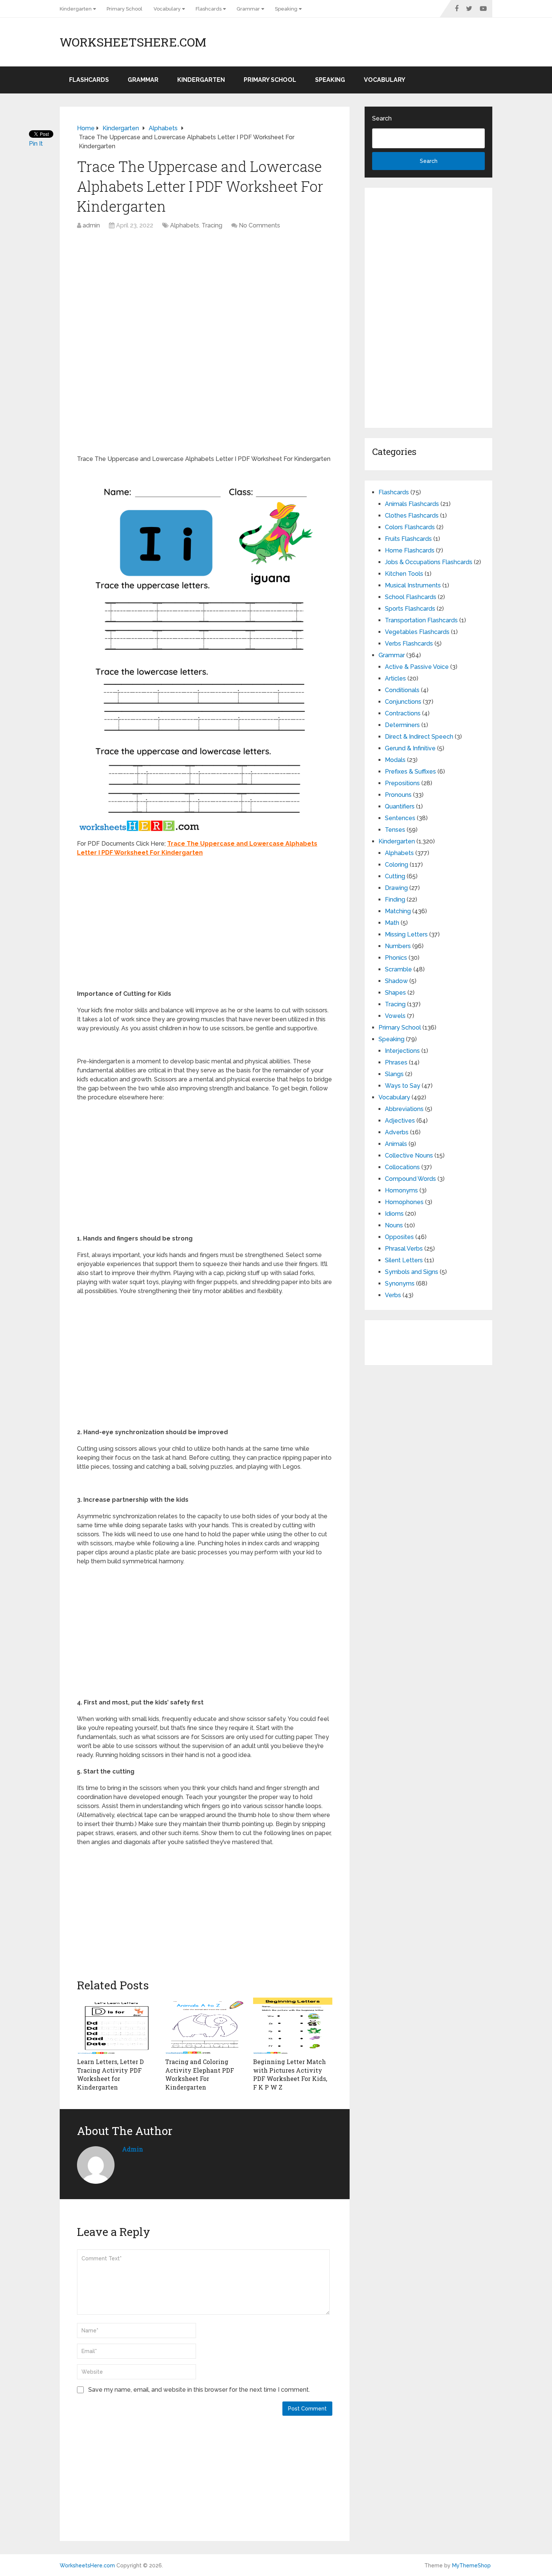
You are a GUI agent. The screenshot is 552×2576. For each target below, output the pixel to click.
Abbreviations (404, 1109)
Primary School (124, 9)
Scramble (398, 969)
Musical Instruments (413, 585)
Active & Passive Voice (417, 667)
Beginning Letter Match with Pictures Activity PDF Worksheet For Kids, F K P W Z (290, 2074)
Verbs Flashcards (409, 644)
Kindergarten (76, 9)
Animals (396, 1144)
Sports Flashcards (410, 609)
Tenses (395, 830)
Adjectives (400, 1121)
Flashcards (209, 9)
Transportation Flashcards (421, 620)
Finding (395, 900)
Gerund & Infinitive (410, 748)
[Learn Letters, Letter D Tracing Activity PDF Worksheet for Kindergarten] (117, 2026)
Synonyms (400, 1283)
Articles (395, 678)
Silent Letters (404, 1260)
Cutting (395, 876)
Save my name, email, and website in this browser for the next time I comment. (199, 2390)
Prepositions (402, 783)
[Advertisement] (205, 290)
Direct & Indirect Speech (419, 737)
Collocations (402, 1167)
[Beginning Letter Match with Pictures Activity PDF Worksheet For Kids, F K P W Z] (293, 2026)
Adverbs (397, 1132)
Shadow (396, 981)
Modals (395, 760)
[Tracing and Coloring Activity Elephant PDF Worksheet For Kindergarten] (205, 2026)
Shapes (395, 993)
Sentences (400, 818)
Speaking (286, 9)
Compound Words (410, 1179)
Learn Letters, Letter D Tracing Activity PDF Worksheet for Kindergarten (110, 2074)
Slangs (394, 1074)
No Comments (259, 225)
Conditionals (402, 690)
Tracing (212, 225)
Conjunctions (403, 702)
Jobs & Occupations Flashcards (429, 562)
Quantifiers (400, 806)
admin (91, 225)
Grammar (248, 9)
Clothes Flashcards (412, 516)
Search (382, 118)
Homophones (404, 1202)
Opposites (399, 1237)
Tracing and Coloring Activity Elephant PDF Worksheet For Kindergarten (200, 2074)
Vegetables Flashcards (417, 632)
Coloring (397, 865)
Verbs (393, 1295)
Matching (398, 911)
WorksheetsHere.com (133, 42)
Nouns (394, 1225)
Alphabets (185, 225)
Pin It (36, 144)
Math (392, 923)
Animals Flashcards (412, 504)
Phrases (396, 1062)
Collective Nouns (409, 1156)
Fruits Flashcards (408, 539)
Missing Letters (406, 934)
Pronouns (398, 795)
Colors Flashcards (410, 527)
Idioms (394, 1214)
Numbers (398, 946)
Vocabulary (167, 9)
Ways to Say (403, 1086)
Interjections (402, 1051)
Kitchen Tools (404, 574)
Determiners (402, 725)
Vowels (395, 1016)
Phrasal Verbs (404, 1249)
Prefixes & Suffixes (410, 772)
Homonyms (401, 1190)
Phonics (396, 958)
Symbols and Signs (412, 1272)
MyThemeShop (471, 2565)
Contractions (403, 713)
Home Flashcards (410, 550)
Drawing (396, 888)
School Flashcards (411, 597)
